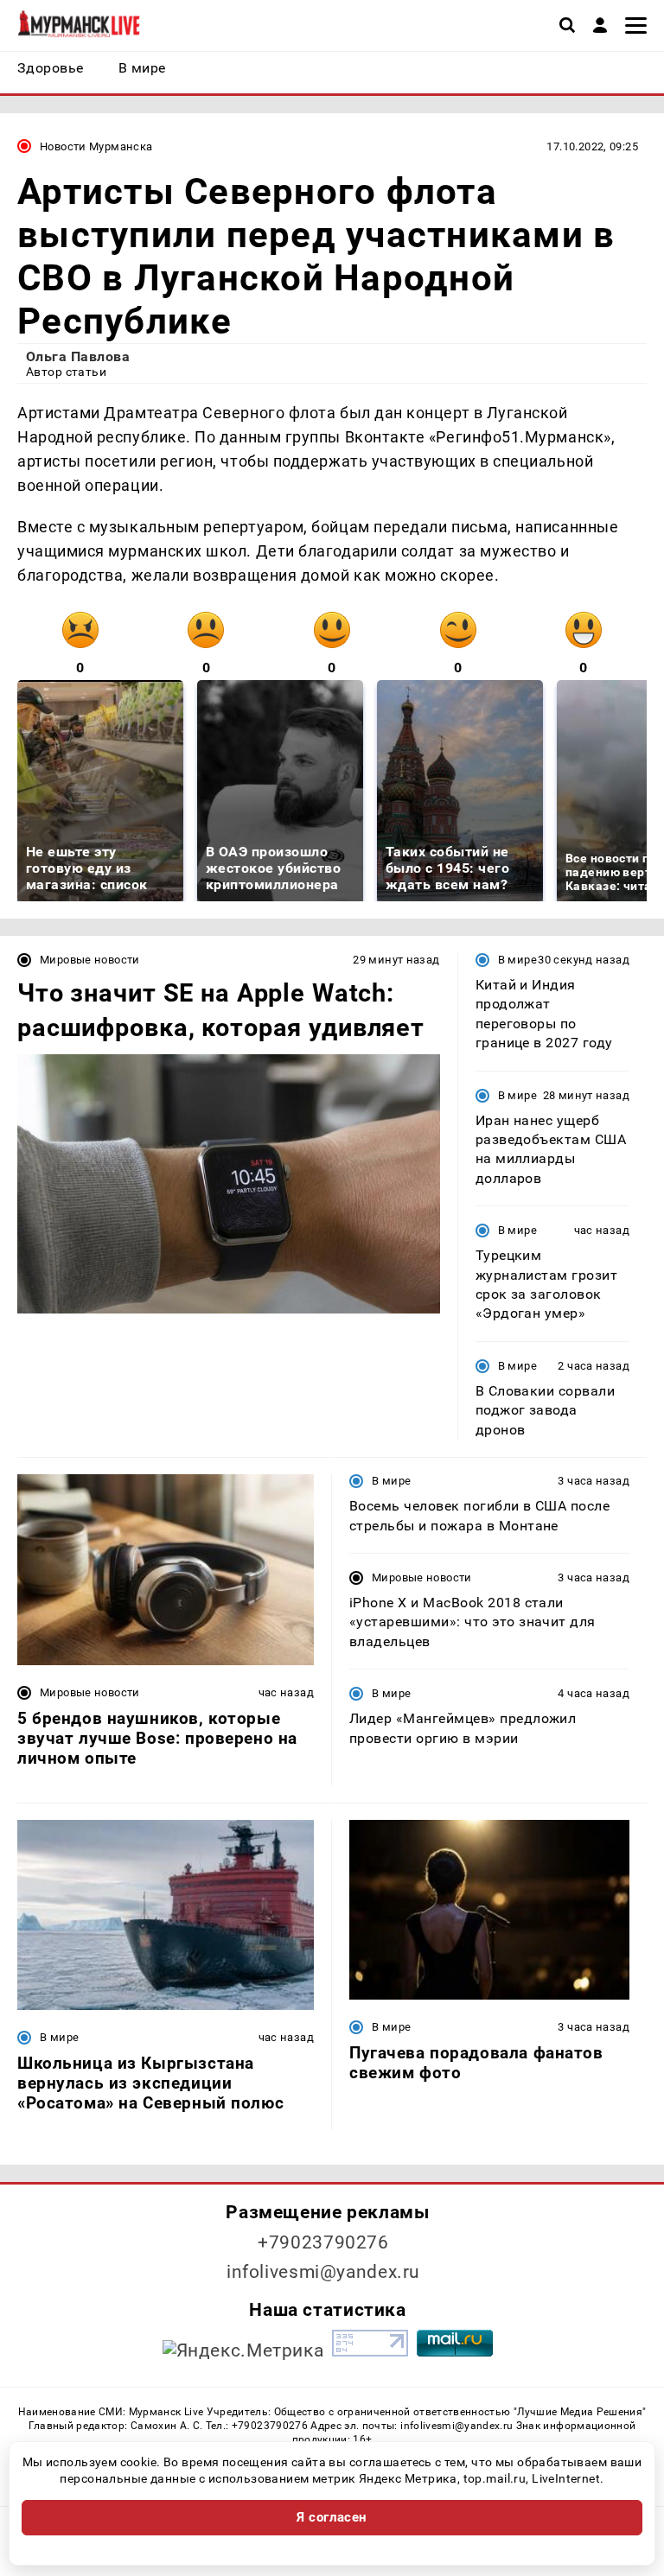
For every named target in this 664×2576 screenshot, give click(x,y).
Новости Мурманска (96, 146)
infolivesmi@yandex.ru (323, 2272)
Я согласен (332, 2517)
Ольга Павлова (78, 356)
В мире (517, 960)
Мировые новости (90, 960)
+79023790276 (323, 2242)
